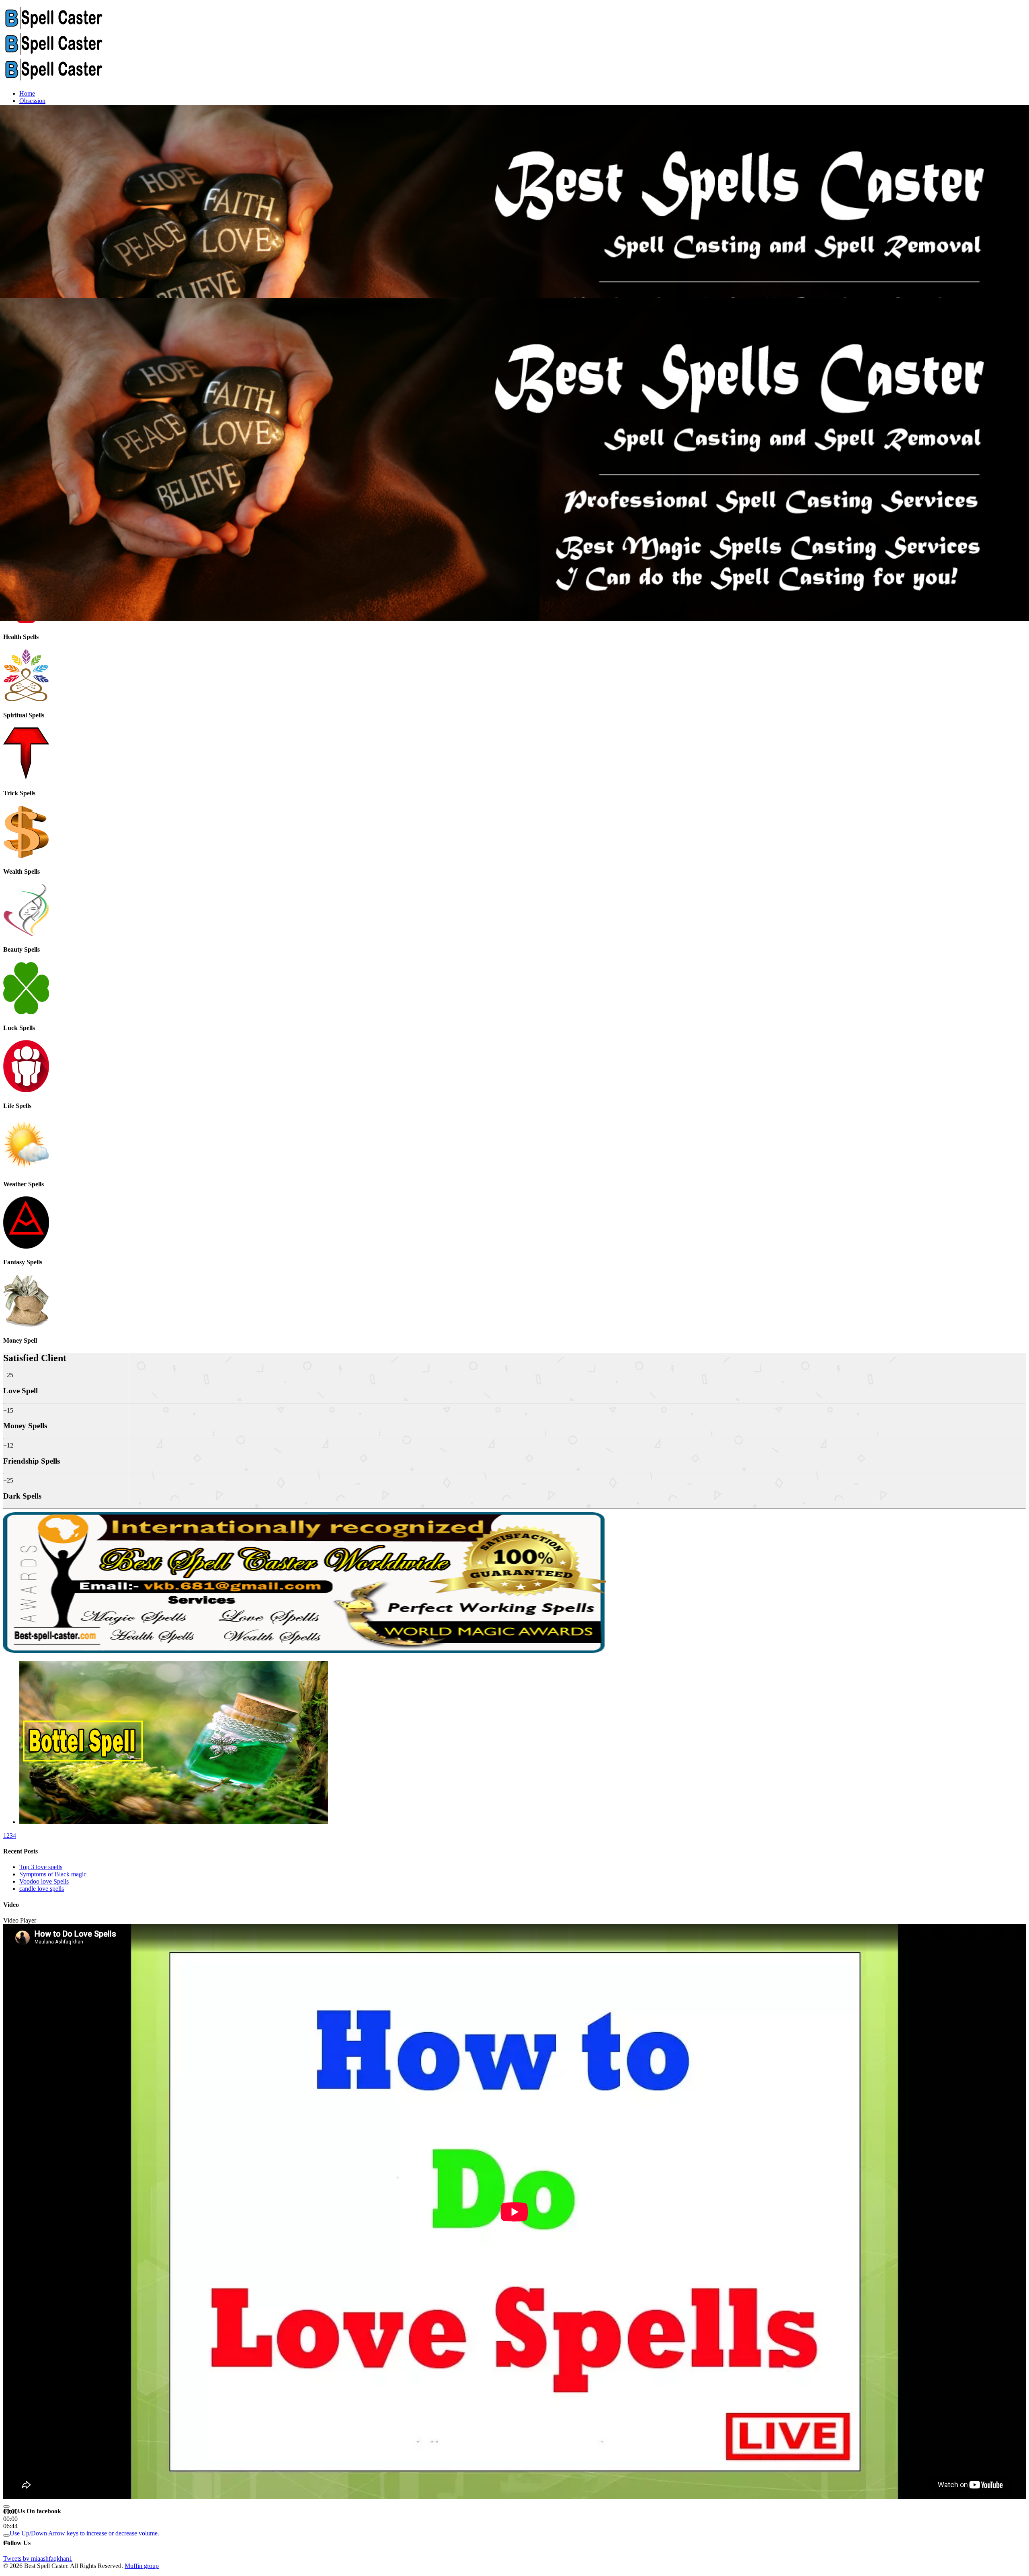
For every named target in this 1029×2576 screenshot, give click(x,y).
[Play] (6, 2506)
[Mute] (6, 2535)
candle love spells (42, 1889)
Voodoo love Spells (44, 1881)
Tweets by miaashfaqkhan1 (38, 2559)
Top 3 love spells (41, 1867)
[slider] (84, 2533)
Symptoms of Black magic (53, 1874)
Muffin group (142, 2566)
